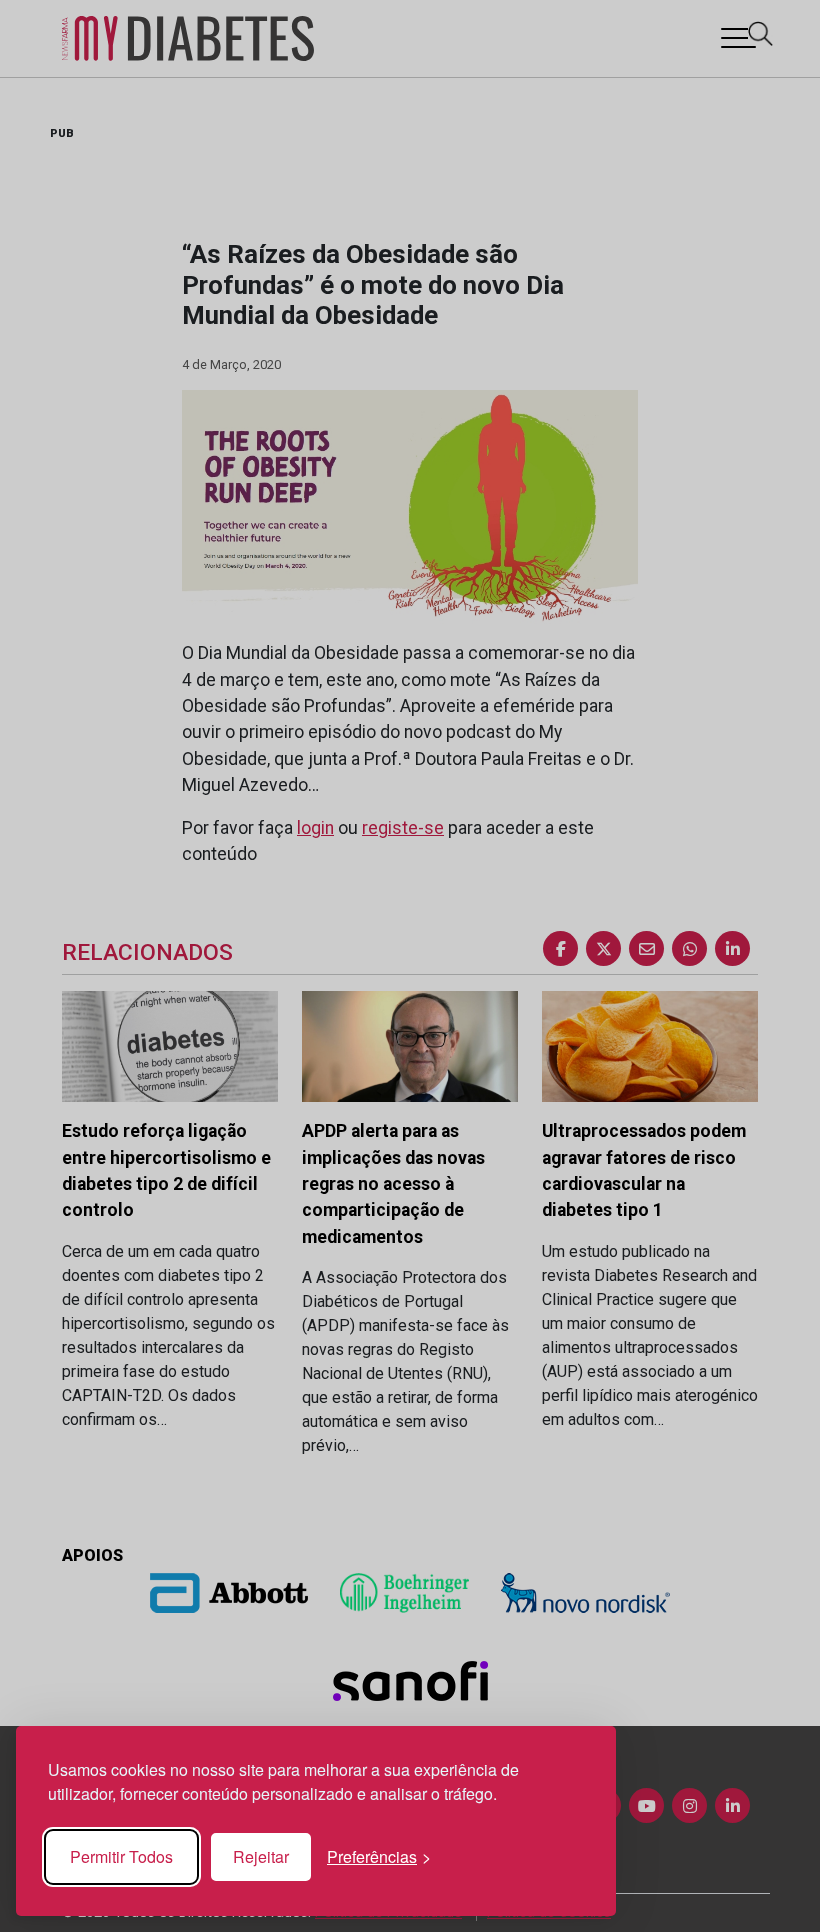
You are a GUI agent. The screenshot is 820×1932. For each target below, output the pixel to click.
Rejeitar (261, 1856)
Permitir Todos (121, 1856)
